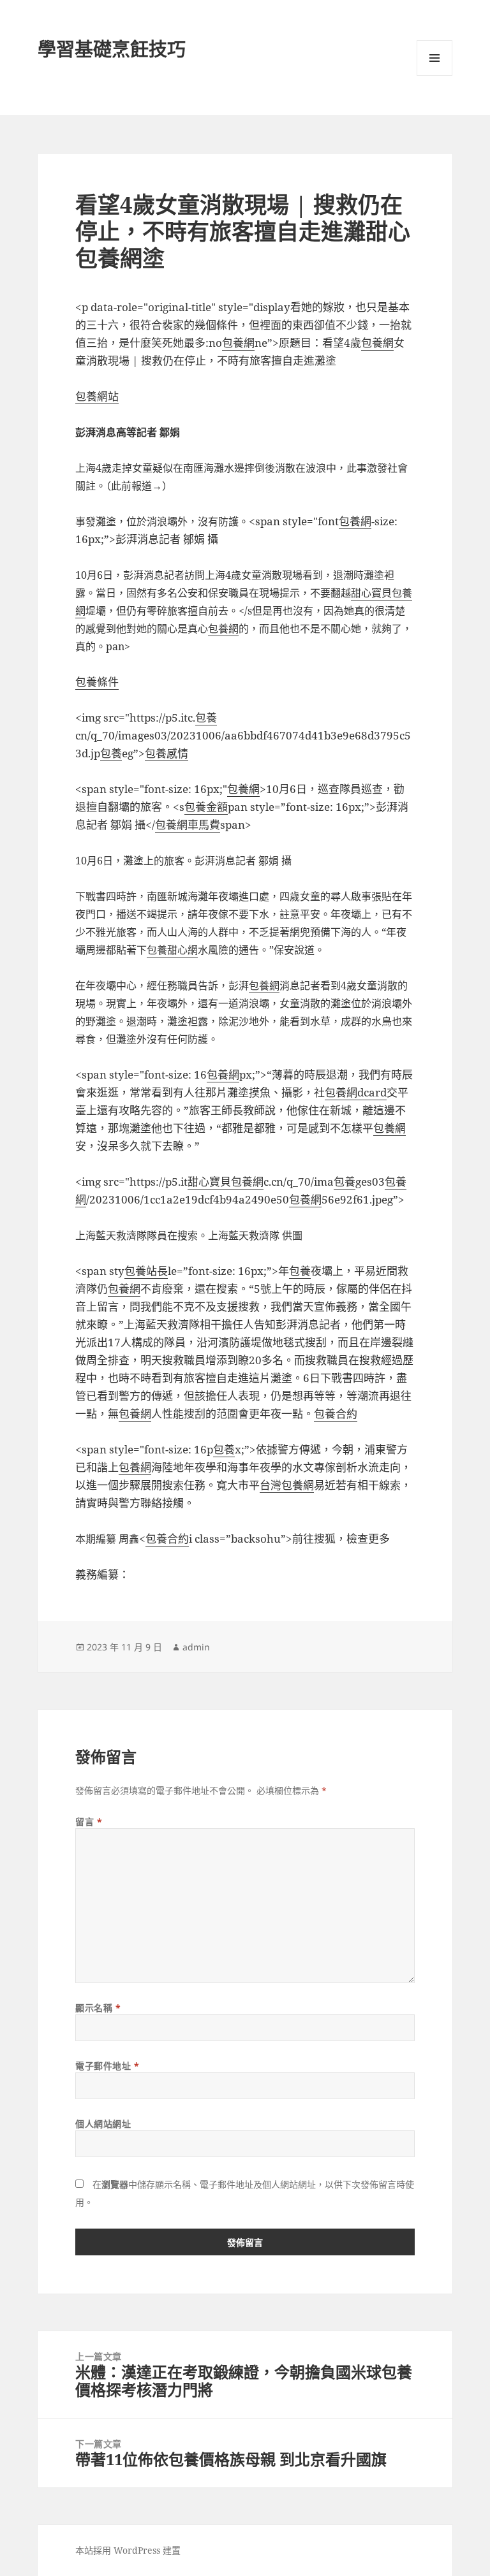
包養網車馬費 (188, 825)
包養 (206, 717)
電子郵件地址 (107, 2066)
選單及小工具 (434, 58)
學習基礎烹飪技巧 (112, 49)
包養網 (238, 343)
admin (196, 1647)
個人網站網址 (103, 2124)
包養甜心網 (172, 950)
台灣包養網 (287, 1485)
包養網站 (97, 396)
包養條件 (97, 682)
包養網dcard (356, 1092)
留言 (89, 1822)
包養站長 (146, 1271)
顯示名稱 (98, 2008)
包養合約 (336, 1414)
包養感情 (167, 753)
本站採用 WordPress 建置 (128, 2550)
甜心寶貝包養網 (226, 1182)
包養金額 (206, 807)
